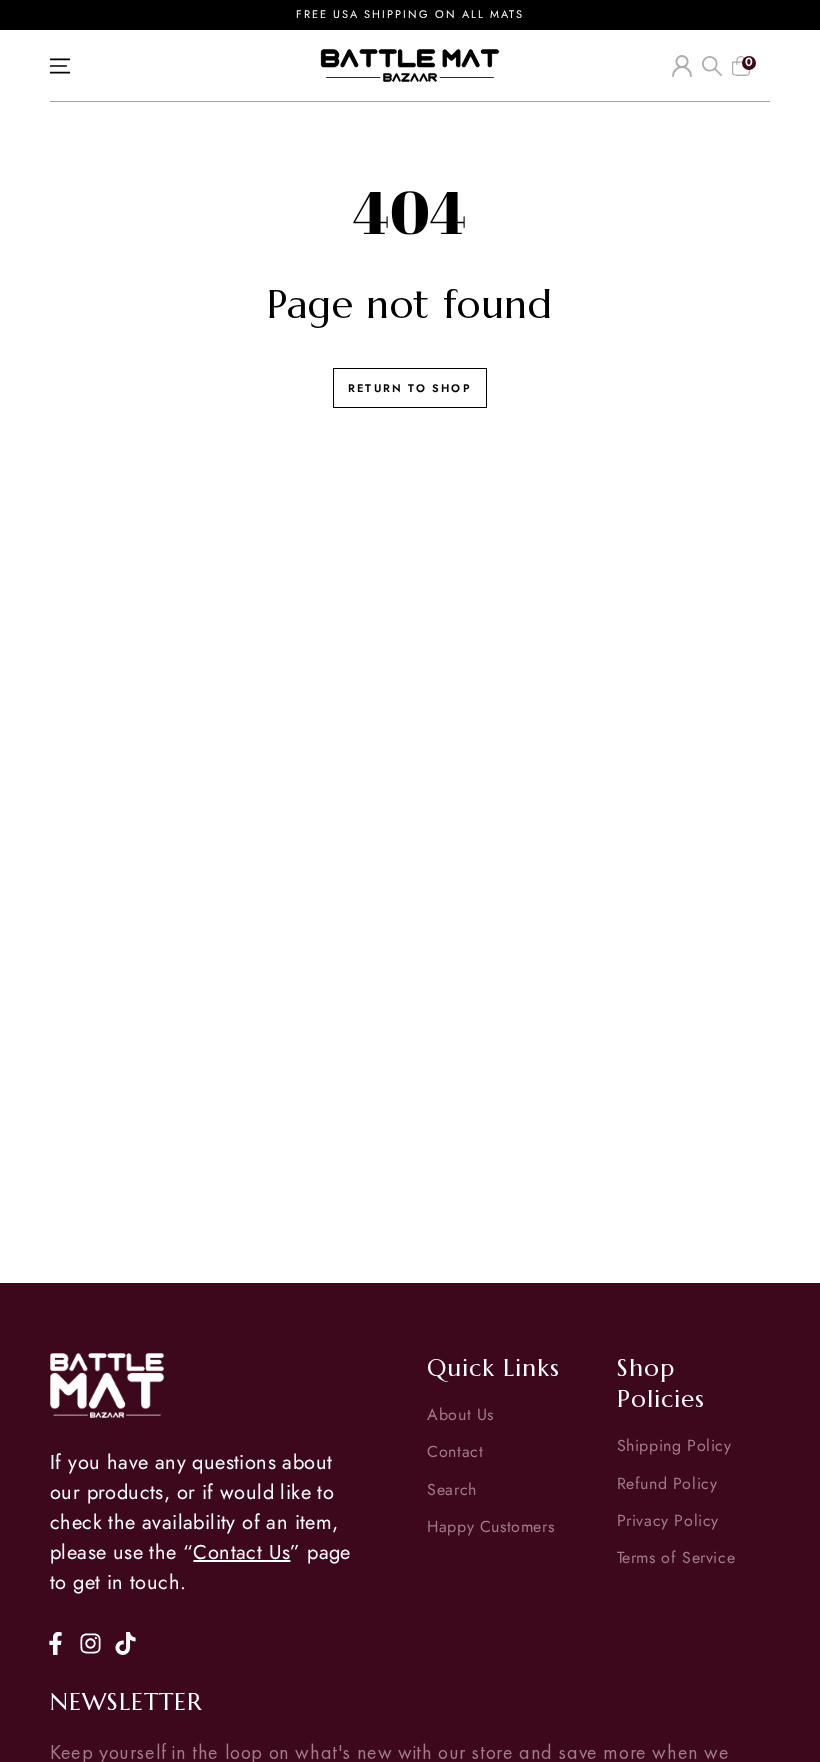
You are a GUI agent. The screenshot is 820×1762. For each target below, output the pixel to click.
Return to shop (410, 388)
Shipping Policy (674, 1445)
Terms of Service (676, 1557)
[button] (712, 66)
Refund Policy (667, 1483)
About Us (460, 1414)
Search (452, 1489)
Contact (455, 1451)
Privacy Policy (668, 1520)
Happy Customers (490, 1526)
